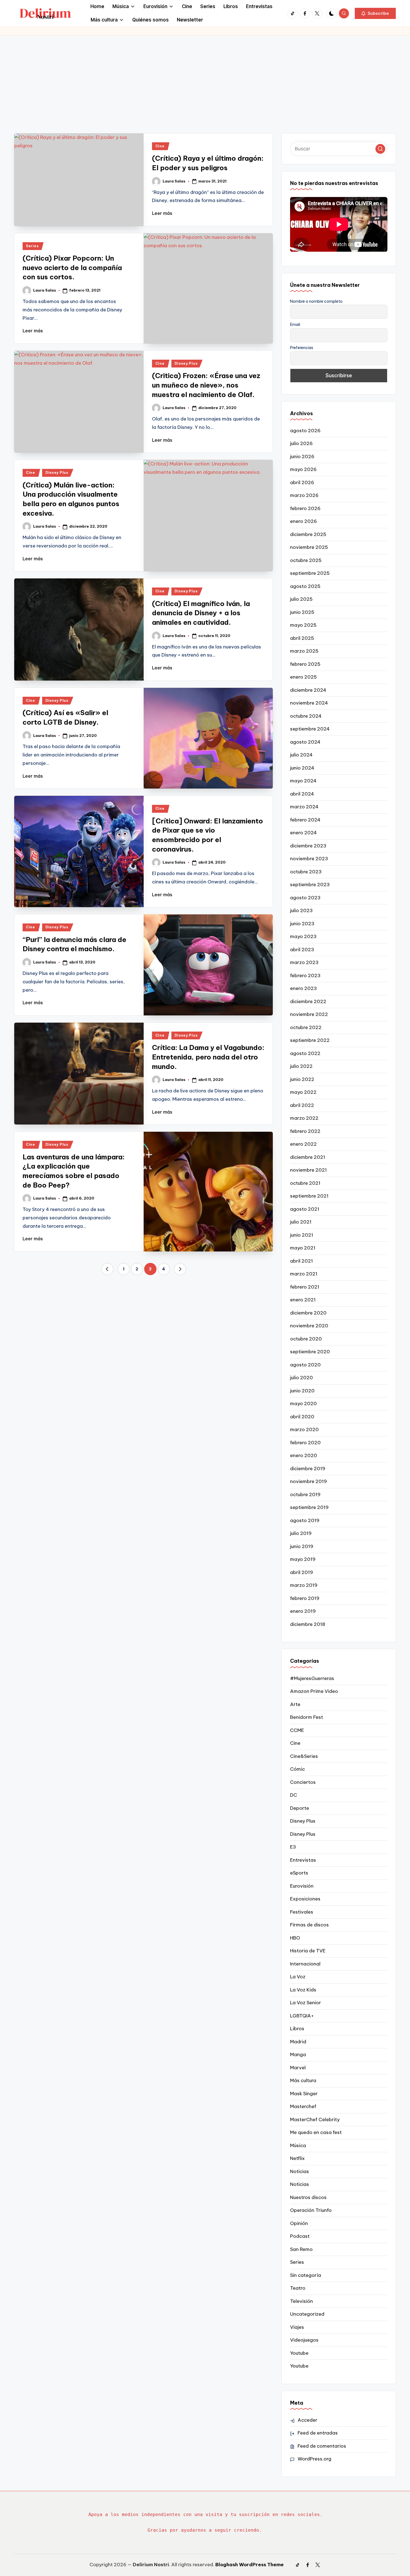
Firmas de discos (309, 1925)
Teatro (298, 2288)
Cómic (297, 1769)
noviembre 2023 (309, 859)
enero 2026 (303, 521)
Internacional (305, 1964)
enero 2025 (303, 677)
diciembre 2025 (308, 534)
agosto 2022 (305, 1053)
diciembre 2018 (308, 1624)
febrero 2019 (305, 1598)
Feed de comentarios (322, 2446)
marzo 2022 (304, 1118)
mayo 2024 (303, 781)
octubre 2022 (306, 1027)
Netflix (297, 2158)
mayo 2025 (303, 625)
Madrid (298, 2042)
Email (295, 325)
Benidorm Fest (307, 1717)
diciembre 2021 (308, 1157)
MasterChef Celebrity (315, 2120)
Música (298, 2145)
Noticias (300, 2171)
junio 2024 (302, 768)
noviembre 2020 (309, 1326)
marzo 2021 (304, 1274)
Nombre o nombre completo (316, 301)
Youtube (299, 2353)
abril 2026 (302, 482)
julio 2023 (301, 910)
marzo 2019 (304, 1585)
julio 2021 (301, 1222)
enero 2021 (303, 1300)
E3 (293, 1847)
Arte (295, 1704)
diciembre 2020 (308, 1313)
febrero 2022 (305, 1131)
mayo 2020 (303, 1404)
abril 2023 (302, 950)
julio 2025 (301, 599)
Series (32, 246)
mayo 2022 (303, 1092)
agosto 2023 (305, 898)
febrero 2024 (305, 820)
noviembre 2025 (309, 547)
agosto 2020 (305, 1365)
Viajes (297, 2327)
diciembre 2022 (308, 1001)
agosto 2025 (305, 586)
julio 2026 (301, 443)
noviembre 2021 (308, 1170)
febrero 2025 (305, 664)
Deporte (300, 1808)
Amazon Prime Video (314, 1691)
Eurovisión (302, 1886)
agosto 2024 (305, 742)
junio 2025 (302, 612)
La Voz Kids (303, 1990)
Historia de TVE (308, 1951)
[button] (375, 13)
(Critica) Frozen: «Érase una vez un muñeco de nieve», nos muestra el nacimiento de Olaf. (206, 385)
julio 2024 (301, 755)
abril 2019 (302, 1572)
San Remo (301, 2249)
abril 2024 (302, 794)
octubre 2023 (306, 872)
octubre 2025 (306, 560)
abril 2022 (302, 1105)
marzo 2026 (304, 495)
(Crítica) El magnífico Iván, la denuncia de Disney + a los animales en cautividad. (201, 613)
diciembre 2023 (308, 846)
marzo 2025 (304, 651)
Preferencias (302, 348)
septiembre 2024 (310, 729)
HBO (295, 1938)
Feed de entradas (318, 2433)
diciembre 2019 (308, 1469)
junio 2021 (302, 1235)
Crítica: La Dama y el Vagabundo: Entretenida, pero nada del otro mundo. (208, 1057)
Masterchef (303, 2106)
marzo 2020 (304, 1429)
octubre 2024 (306, 716)
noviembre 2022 (309, 1014)
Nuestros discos (308, 2197)
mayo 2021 (303, 1248)
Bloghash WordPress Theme (249, 2565)
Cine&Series (304, 1756)
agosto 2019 (305, 1520)
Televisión (302, 2301)
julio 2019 (301, 1533)
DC (294, 1795)
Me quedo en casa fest (316, 2132)
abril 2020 (302, 1417)
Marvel (298, 2068)
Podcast (300, 2236)
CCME (297, 1730)
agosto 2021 (305, 1209)
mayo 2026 (303, 469)
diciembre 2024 (308, 690)
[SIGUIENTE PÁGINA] (180, 1269)
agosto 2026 (305, 431)
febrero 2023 (305, 975)
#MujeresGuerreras (312, 1678)
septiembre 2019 (309, 1507)
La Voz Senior (306, 2003)
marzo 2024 (304, 807)
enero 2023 (303, 988)
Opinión (299, 2223)
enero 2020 (304, 1455)
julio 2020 (302, 1378)
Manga (298, 2054)
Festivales (302, 1912)
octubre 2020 (306, 1339)
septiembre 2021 (309, 1196)
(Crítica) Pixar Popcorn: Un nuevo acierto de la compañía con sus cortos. (72, 267)
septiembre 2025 (310, 573)
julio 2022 (301, 1066)
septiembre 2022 (310, 1040)
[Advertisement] (205, 77)
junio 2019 (302, 1546)
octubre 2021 (305, 1183)
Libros (297, 2029)
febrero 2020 (305, 1443)
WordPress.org (314, 2459)
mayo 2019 (303, 1559)
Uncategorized (307, 2314)
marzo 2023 (304, 962)
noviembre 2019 (308, 1481)
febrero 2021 (305, 1287)
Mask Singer (304, 2094)
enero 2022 (303, 1144)
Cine (160, 146)
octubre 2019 (305, 1494)
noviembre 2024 (309, 703)
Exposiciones (305, 1899)
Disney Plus (186, 363)
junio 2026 (302, 456)
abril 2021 (302, 1261)
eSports (299, 1873)
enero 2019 (303, 1611)
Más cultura (303, 2080)
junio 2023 (302, 924)
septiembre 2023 (310, 885)
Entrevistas (303, 1860)
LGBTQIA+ (302, 2016)
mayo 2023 (303, 936)
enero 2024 (303, 833)
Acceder (307, 2420)
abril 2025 (302, 638)
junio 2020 (302, 1391)
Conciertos (303, 1782)
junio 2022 (302, 1079)
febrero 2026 (305, 508)
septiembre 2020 (310, 1352)
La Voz (298, 1977)
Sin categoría (306, 2275)
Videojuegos (304, 2340)
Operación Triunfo (311, 2210)
